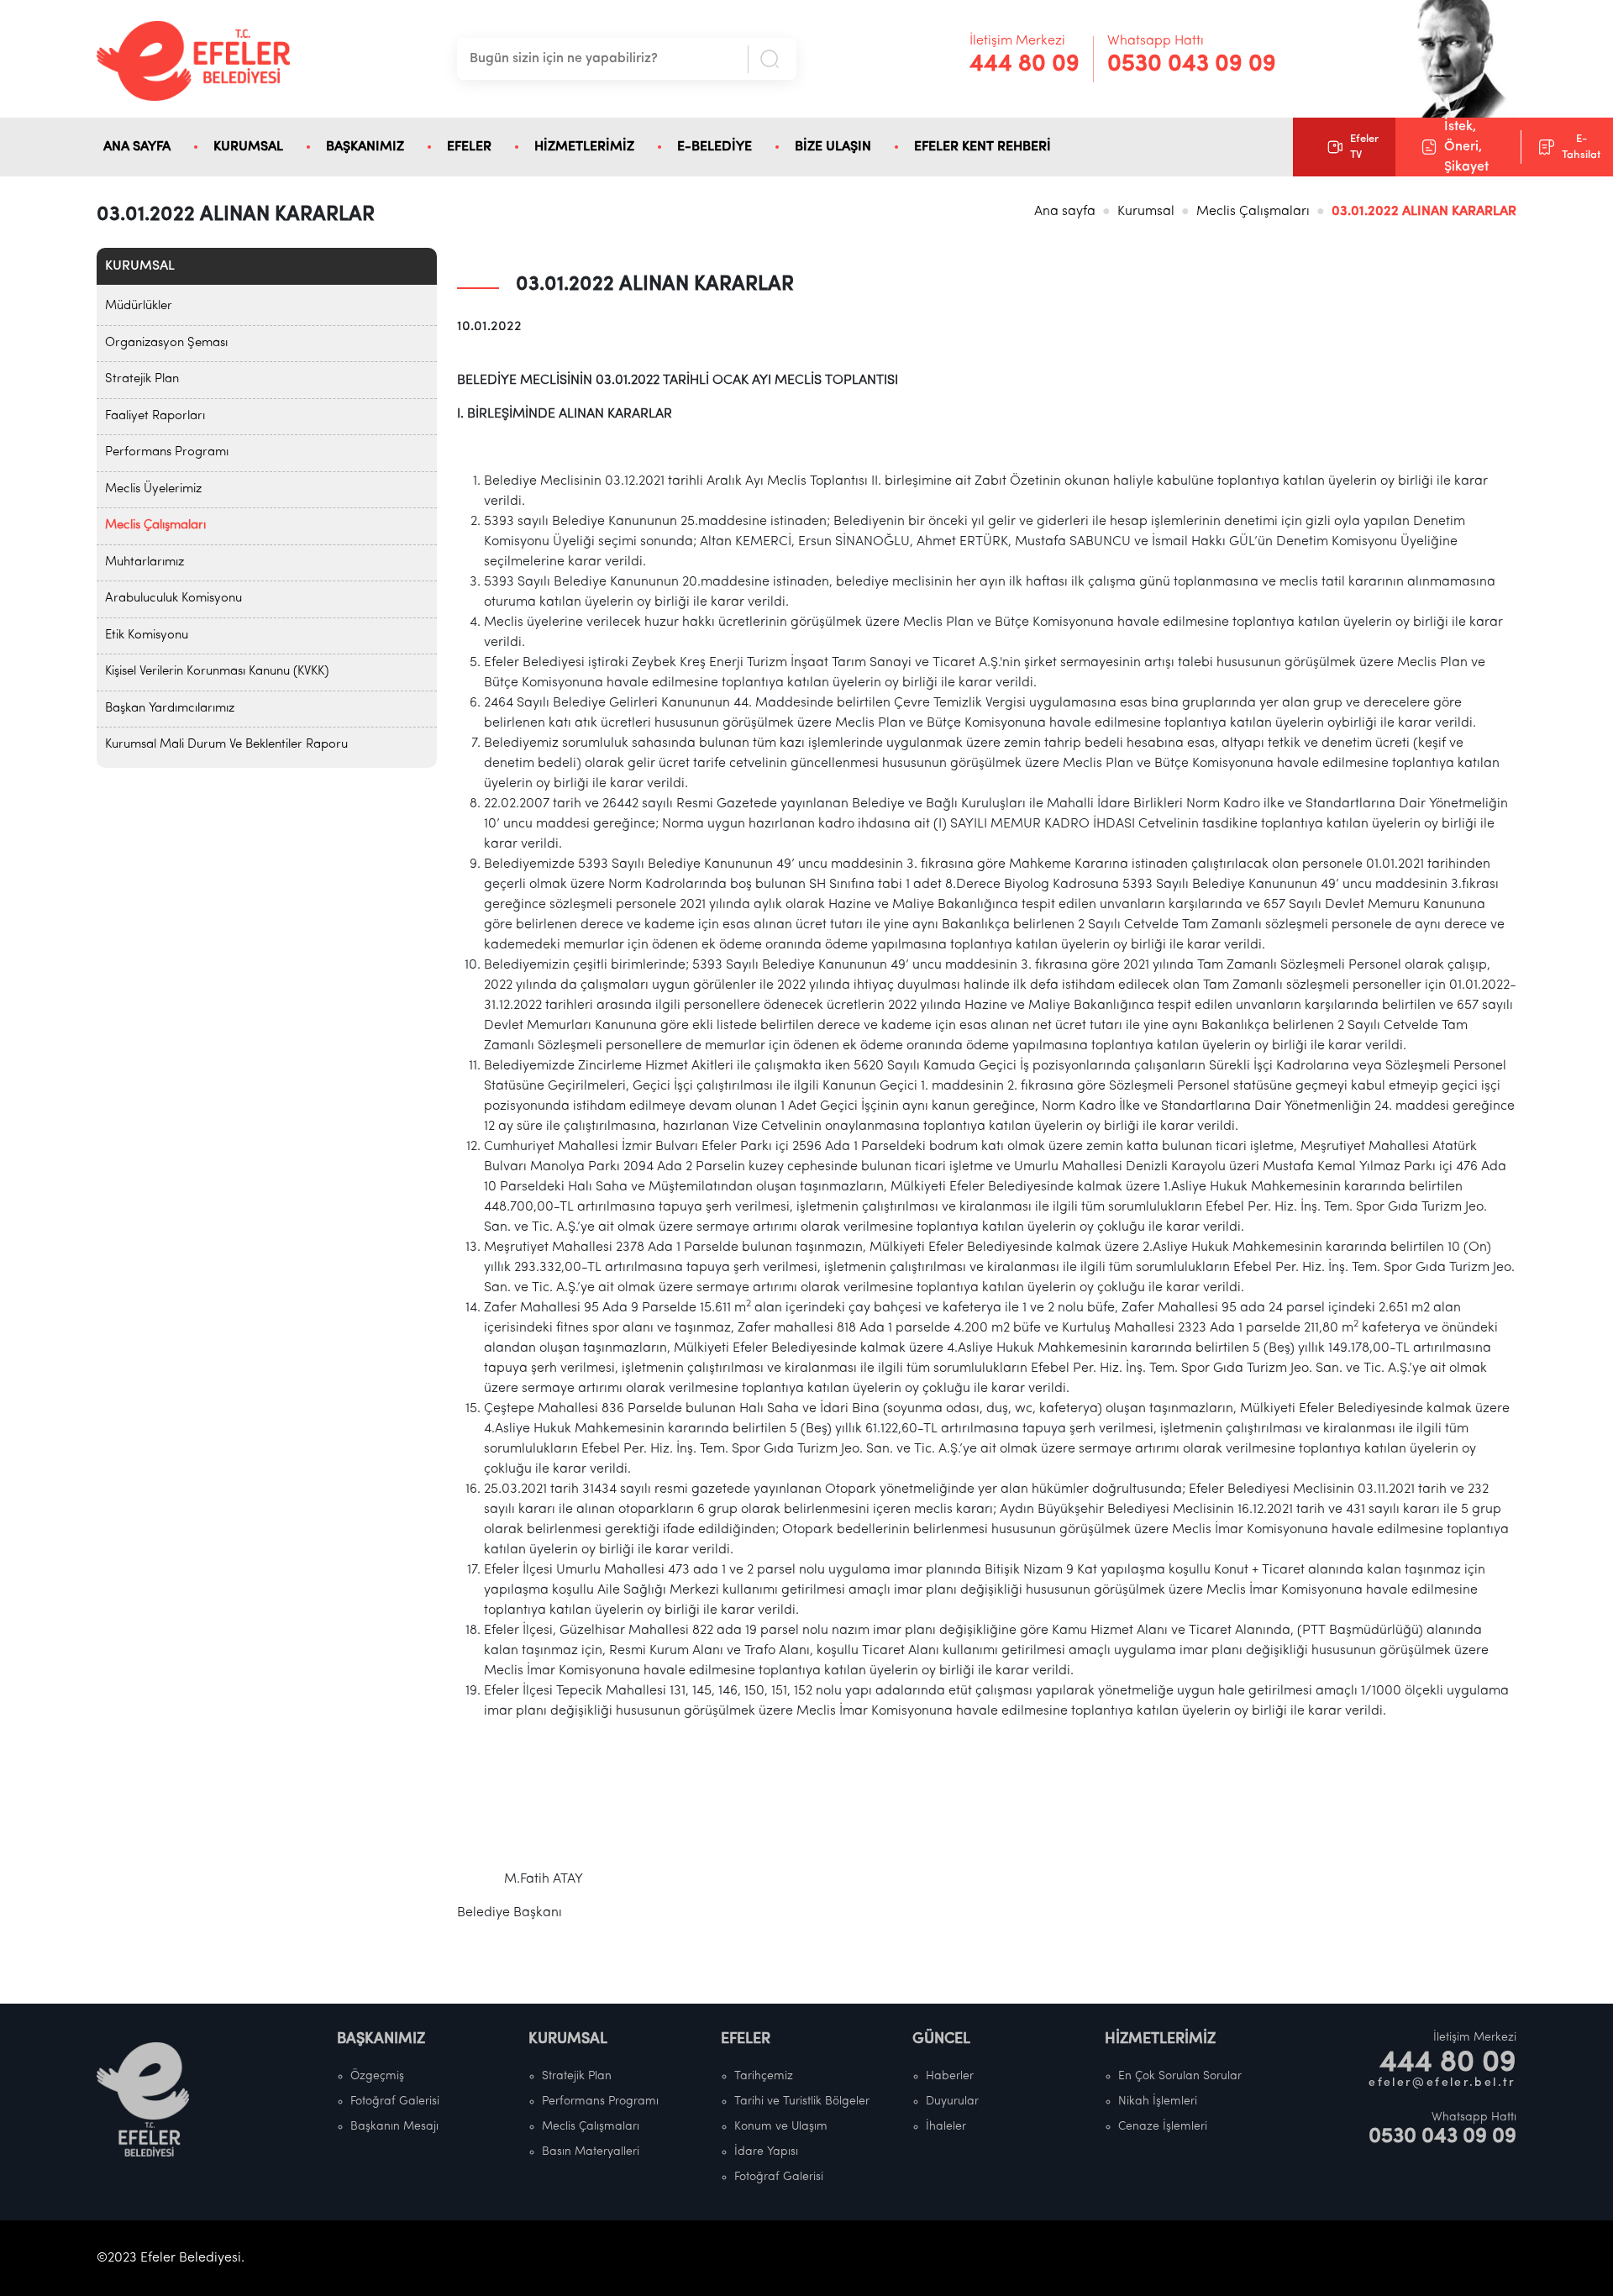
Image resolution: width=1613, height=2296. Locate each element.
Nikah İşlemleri (1158, 2102)
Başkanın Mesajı (394, 2127)
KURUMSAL (248, 147)
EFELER (469, 147)
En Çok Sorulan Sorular (1180, 2076)
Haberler (950, 2076)
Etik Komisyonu (147, 636)
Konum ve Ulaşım (781, 2127)
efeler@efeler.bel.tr (1442, 2083)
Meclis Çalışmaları (1253, 212)
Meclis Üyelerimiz (153, 489)
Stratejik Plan (142, 379)
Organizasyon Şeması (166, 343)
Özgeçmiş (377, 2076)
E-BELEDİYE (715, 147)
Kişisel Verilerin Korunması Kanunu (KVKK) (217, 672)
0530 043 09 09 (1192, 65)
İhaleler (946, 2127)
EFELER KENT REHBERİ (983, 147)
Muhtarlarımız (144, 562)
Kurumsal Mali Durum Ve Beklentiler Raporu (226, 745)
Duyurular (952, 2102)
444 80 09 (1025, 65)
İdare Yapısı (766, 2152)
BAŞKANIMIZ (365, 147)
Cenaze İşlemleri (1163, 2127)
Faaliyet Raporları (155, 416)
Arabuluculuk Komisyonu (173, 599)
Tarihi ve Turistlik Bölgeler (802, 2102)
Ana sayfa (1065, 212)
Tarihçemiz (764, 2076)
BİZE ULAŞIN (833, 147)
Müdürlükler (139, 306)
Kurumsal (1146, 212)
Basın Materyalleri (591, 2152)
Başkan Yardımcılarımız (170, 709)
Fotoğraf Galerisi (395, 2102)
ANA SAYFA (137, 147)
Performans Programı (167, 452)
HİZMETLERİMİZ (584, 147)
